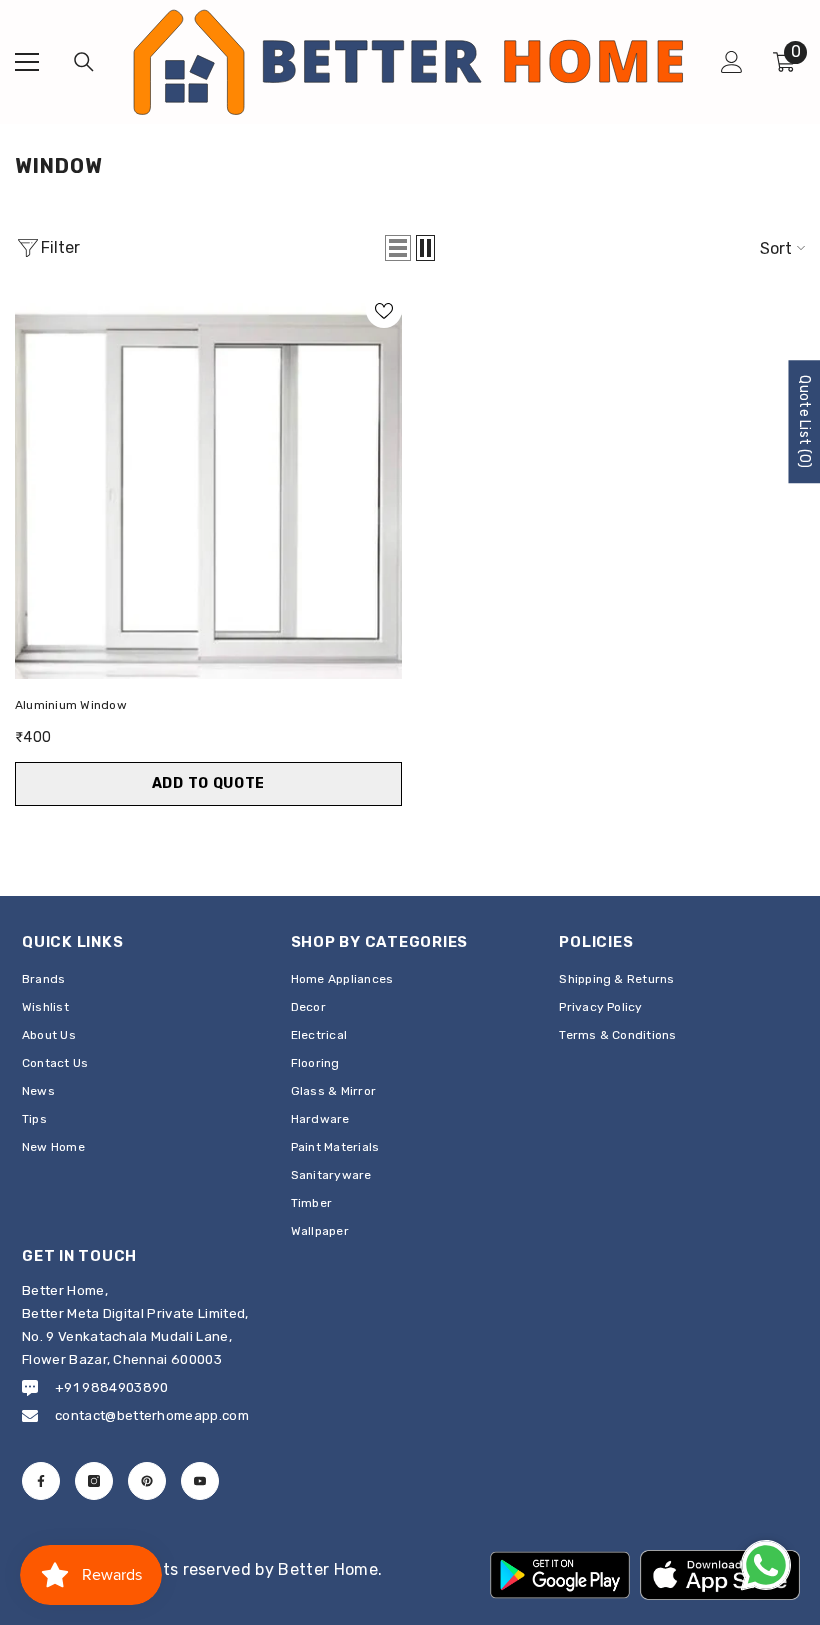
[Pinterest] (147, 1481)
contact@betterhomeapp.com (152, 1415)
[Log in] (732, 62)
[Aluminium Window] (208, 485)
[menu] (27, 62)
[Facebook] (41, 1481)
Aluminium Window (71, 705)
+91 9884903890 (111, 1387)
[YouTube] (200, 1481)
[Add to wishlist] (384, 310)
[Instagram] (94, 1481)
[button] (398, 248)
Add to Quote (208, 783)
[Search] (84, 62)
